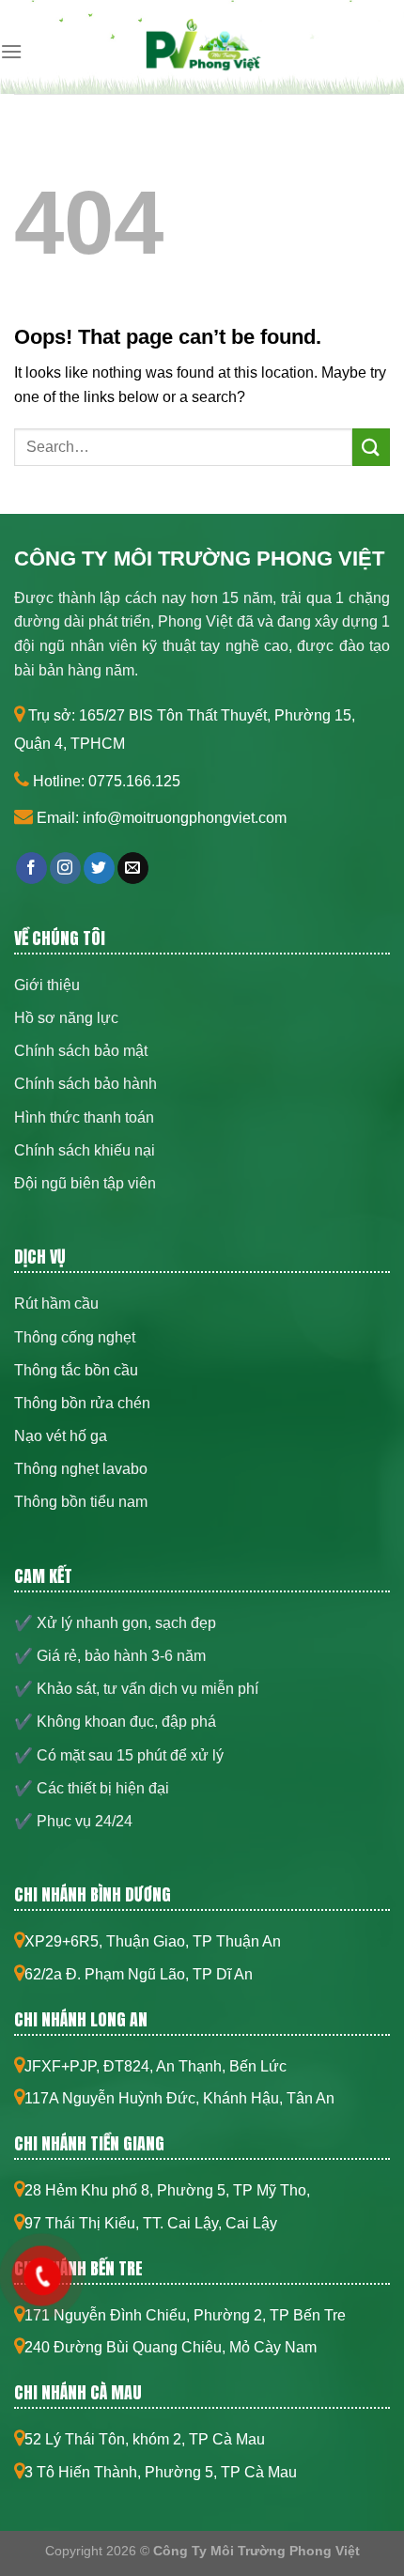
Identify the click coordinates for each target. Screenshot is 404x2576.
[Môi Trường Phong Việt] (202, 52)
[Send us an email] (133, 868)
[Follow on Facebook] (31, 868)
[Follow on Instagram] (65, 868)
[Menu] (11, 51)
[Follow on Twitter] (99, 868)
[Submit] (371, 447)
